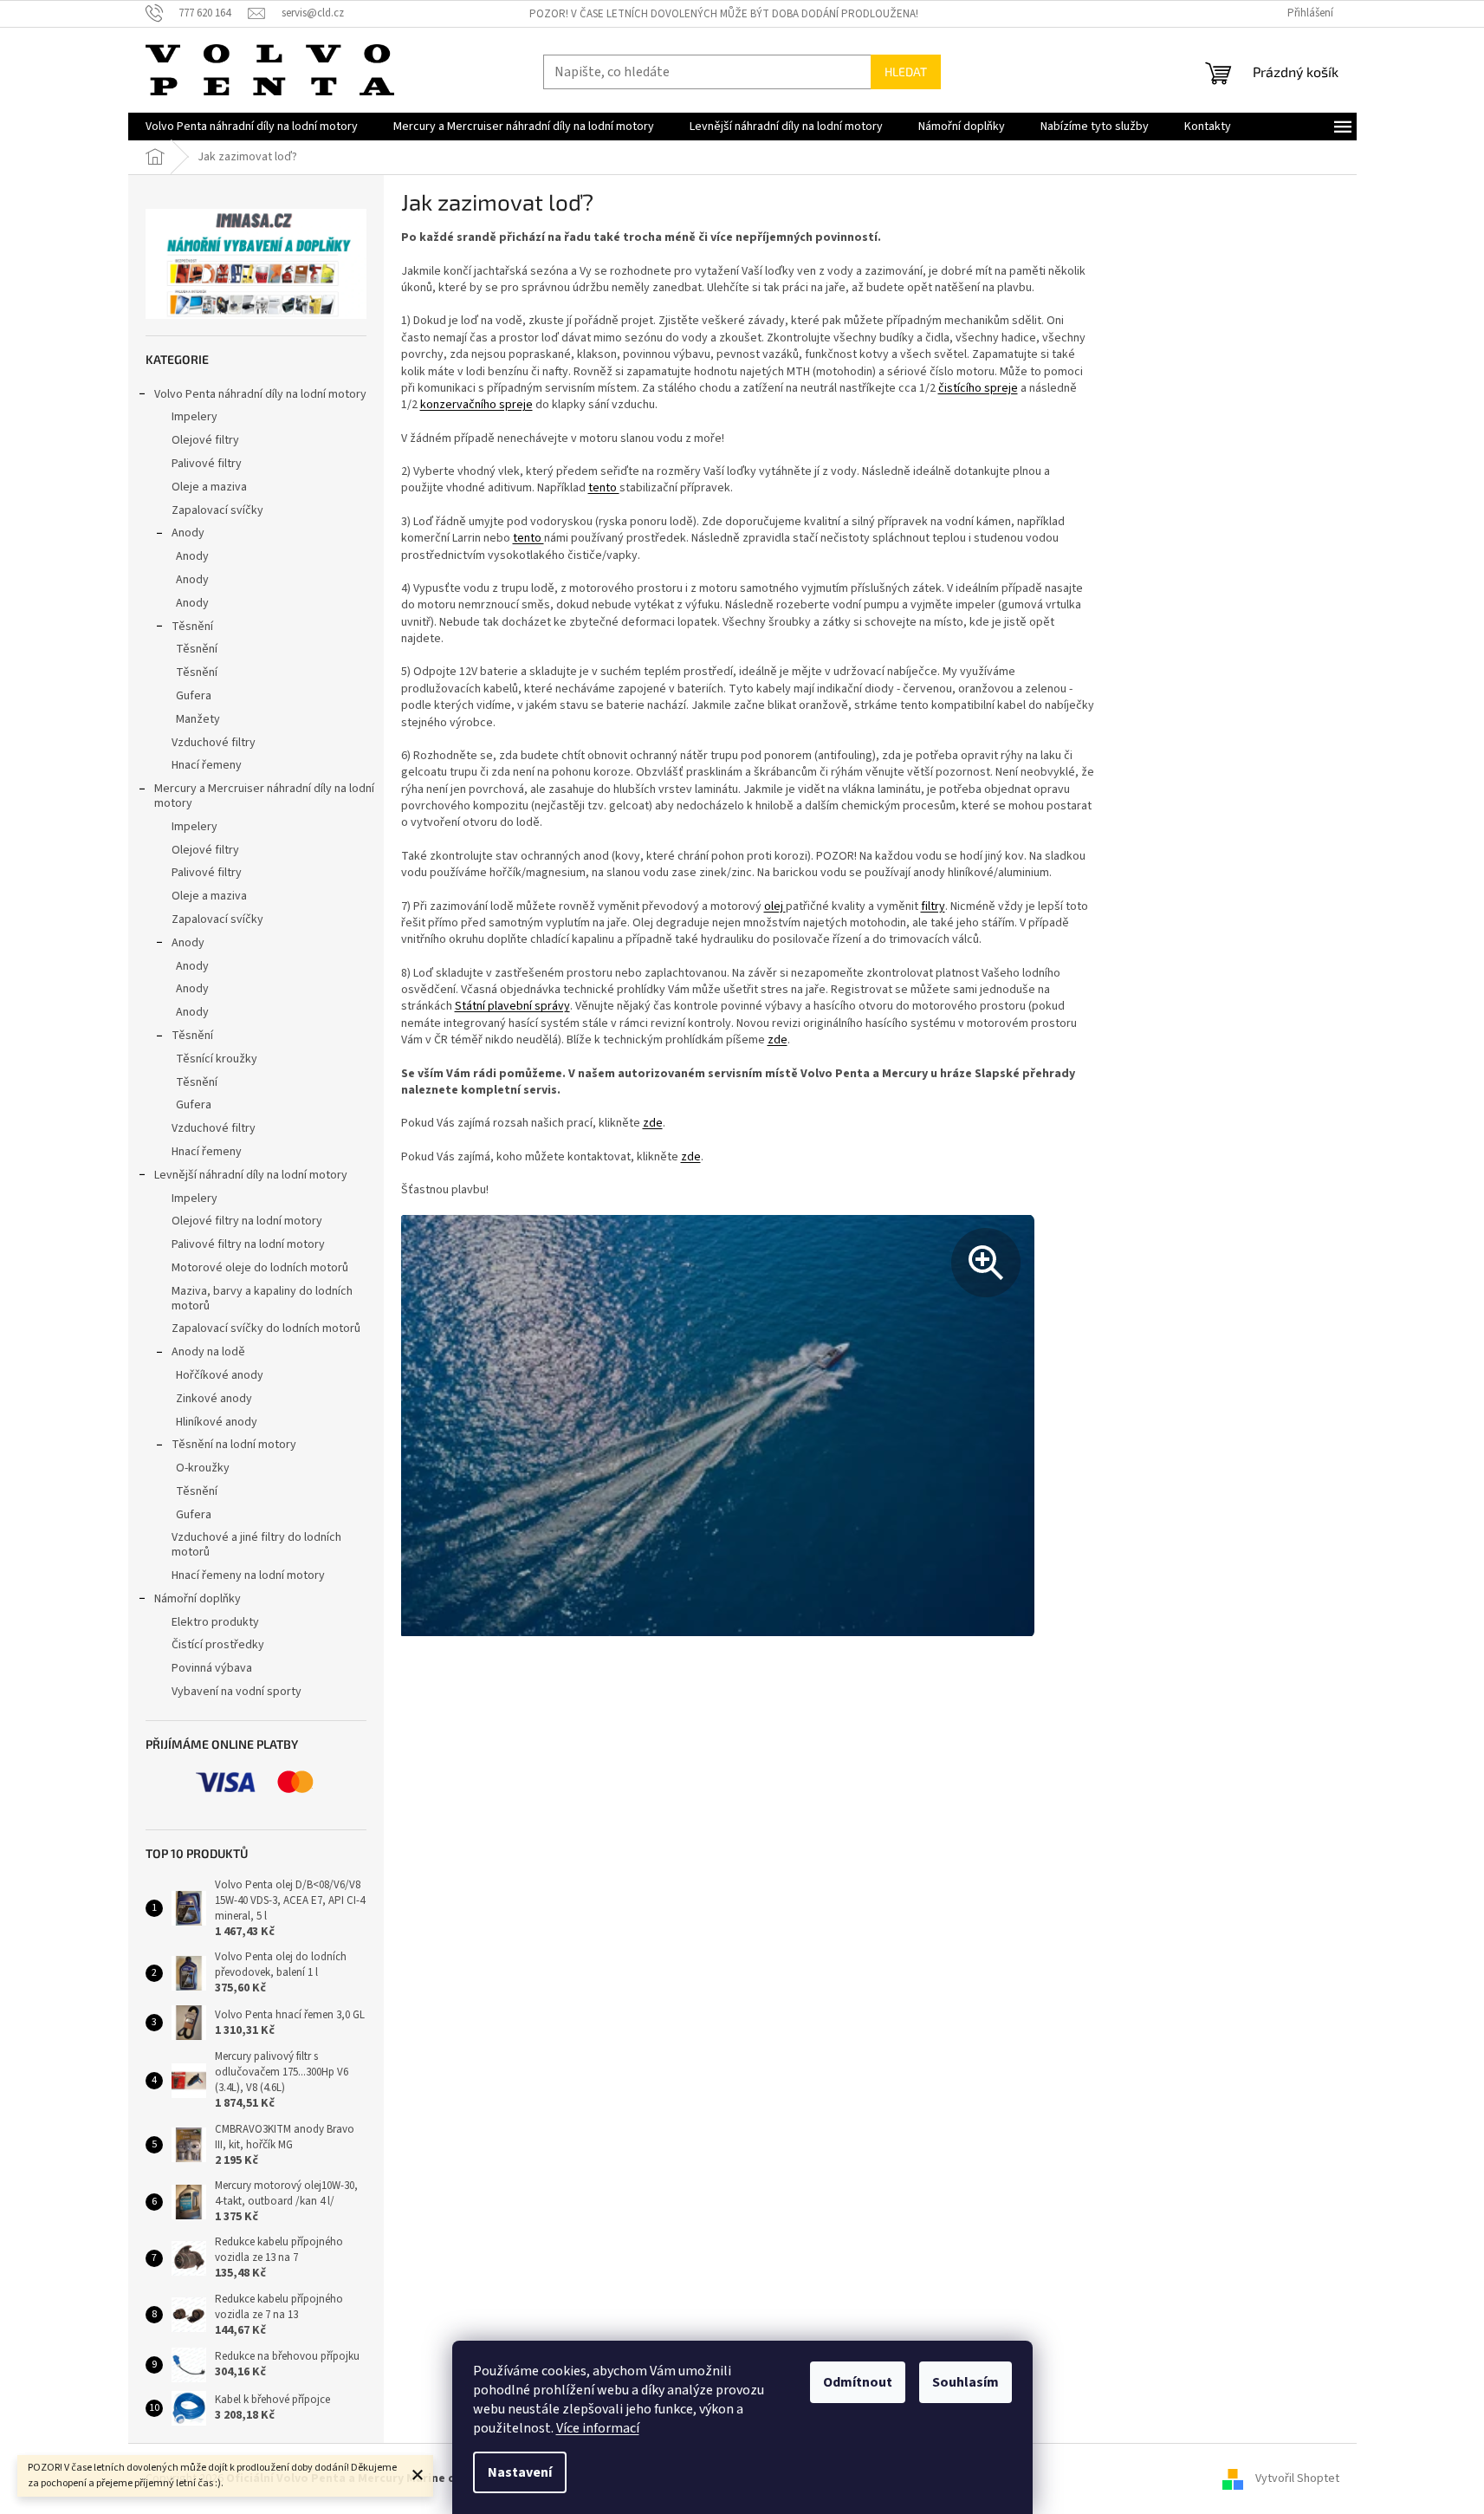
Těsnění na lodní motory (234, 1445)
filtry (933, 906)
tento (604, 488)
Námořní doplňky (198, 1599)
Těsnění (192, 627)
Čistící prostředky (218, 1645)
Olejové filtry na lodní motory (247, 1221)
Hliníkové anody (217, 1422)
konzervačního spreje (476, 405)
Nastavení (520, 2472)
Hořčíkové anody (220, 1375)
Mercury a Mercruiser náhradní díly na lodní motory (264, 796)
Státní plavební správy (512, 1006)
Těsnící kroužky (217, 1059)
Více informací (598, 2428)
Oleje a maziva (209, 487)
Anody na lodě (208, 1352)
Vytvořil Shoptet (1297, 2478)
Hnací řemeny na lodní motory (248, 1575)
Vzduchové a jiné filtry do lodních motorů (256, 1545)
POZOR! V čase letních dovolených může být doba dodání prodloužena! (724, 14)
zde (778, 1040)
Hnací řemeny (207, 765)
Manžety (198, 719)
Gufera (194, 696)
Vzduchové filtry (214, 743)
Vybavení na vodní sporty (237, 1692)
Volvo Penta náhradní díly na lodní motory (260, 394)
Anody (188, 533)
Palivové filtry (207, 464)
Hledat (906, 71)
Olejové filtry (205, 440)
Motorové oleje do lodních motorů (260, 1268)
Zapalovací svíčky (217, 510)
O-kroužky (203, 1468)
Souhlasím (966, 2382)
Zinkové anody (214, 1399)
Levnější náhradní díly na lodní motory (251, 1175)
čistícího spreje (978, 388)
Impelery (194, 417)
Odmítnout (858, 2382)
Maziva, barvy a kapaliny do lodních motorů (262, 1299)
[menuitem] (252, 127)
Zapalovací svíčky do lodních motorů (266, 1328)
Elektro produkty (215, 1622)
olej (775, 906)
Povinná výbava (212, 1668)
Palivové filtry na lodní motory (248, 1244)
